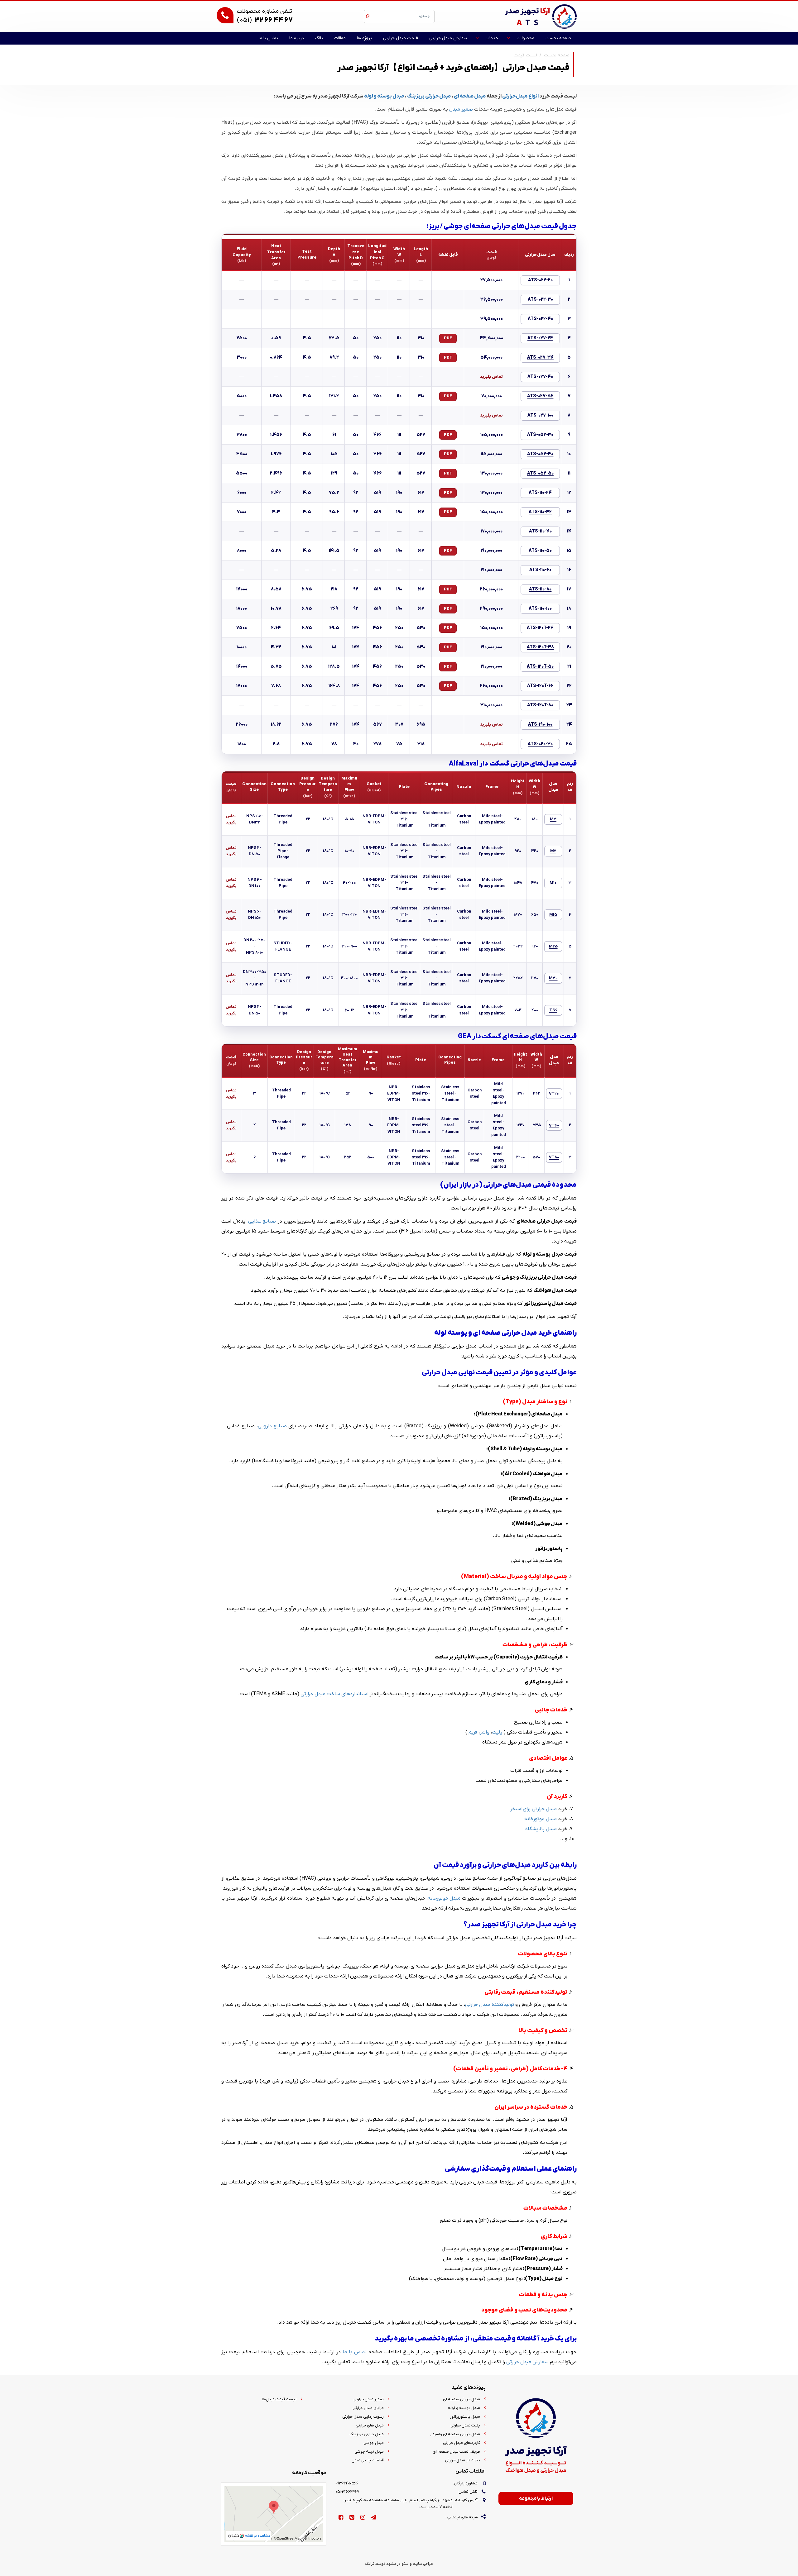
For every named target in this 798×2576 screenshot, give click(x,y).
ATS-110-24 (540, 493)
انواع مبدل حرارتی (520, 96)
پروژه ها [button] (364, 38)
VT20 (554, 1094)
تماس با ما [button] (268, 38)
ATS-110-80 (540, 589)
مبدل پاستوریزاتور (465, 2417)
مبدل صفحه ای (470, 96)
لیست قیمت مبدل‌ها (279, 2399)
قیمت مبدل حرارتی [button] (401, 38)
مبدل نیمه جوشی (369, 2452)
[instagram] (363, 2518)
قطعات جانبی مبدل (368, 2460)
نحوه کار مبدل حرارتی (463, 2460)
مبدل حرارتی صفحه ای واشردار (455, 2434)
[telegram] (374, 2518)
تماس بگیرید (491, 377)
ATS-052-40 (540, 454)
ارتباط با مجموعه (536, 2498)
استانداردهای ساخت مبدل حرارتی (334, 1694)
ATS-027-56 (540, 396)
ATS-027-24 (540, 338)
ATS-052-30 (540, 435)
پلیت (497, 1732)
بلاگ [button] (319, 38)
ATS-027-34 (540, 358)
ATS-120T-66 (540, 686)
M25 (553, 946)
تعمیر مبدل (461, 109)
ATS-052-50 (540, 473)
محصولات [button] (526, 38)
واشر (485, 1732)
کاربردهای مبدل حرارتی (461, 2443)
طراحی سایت (423, 2564)
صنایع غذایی (262, 1221)
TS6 (553, 1010)
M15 (553, 915)
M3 (553, 819)
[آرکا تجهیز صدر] (541, 16)
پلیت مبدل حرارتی (465, 2425)
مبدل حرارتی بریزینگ (429, 96)
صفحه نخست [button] (558, 38)
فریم (473, 1732)
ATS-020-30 (540, 744)
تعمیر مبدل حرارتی (369, 2399)
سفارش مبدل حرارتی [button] (448, 38)
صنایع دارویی (272, 1426)
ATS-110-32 (540, 512)
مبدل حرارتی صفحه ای (461, 2399)
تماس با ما (355, 2352)
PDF (448, 338)
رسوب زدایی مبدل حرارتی (363, 2417)
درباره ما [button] (297, 38)
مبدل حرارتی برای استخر (534, 1809)
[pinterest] (352, 2518)
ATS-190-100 (540, 725)
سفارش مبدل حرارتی (527, 2362)
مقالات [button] (340, 38)
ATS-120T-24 (540, 628)
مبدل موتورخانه (541, 1819)
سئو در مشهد (397, 2564)
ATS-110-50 (540, 551)
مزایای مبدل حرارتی (368, 2408)
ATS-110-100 (540, 609)
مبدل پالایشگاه (541, 1829)
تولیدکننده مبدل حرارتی (490, 2005)
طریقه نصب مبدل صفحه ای (456, 2452)
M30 (553, 978)
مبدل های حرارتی (370, 2425)
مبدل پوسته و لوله (384, 96)
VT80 (554, 1157)
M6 (553, 851)
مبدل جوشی (374, 2443)
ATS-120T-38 (540, 647)
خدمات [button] (492, 38)
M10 (553, 883)
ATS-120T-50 (540, 667)
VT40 (554, 1126)
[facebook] (341, 2518)
